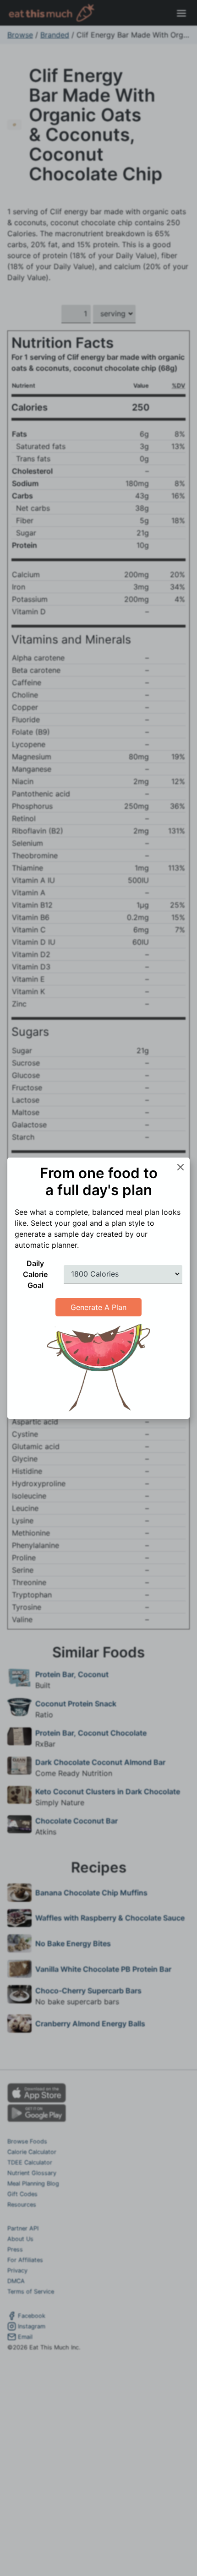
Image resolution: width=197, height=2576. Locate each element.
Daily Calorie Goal (35, 1274)
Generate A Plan (98, 1307)
